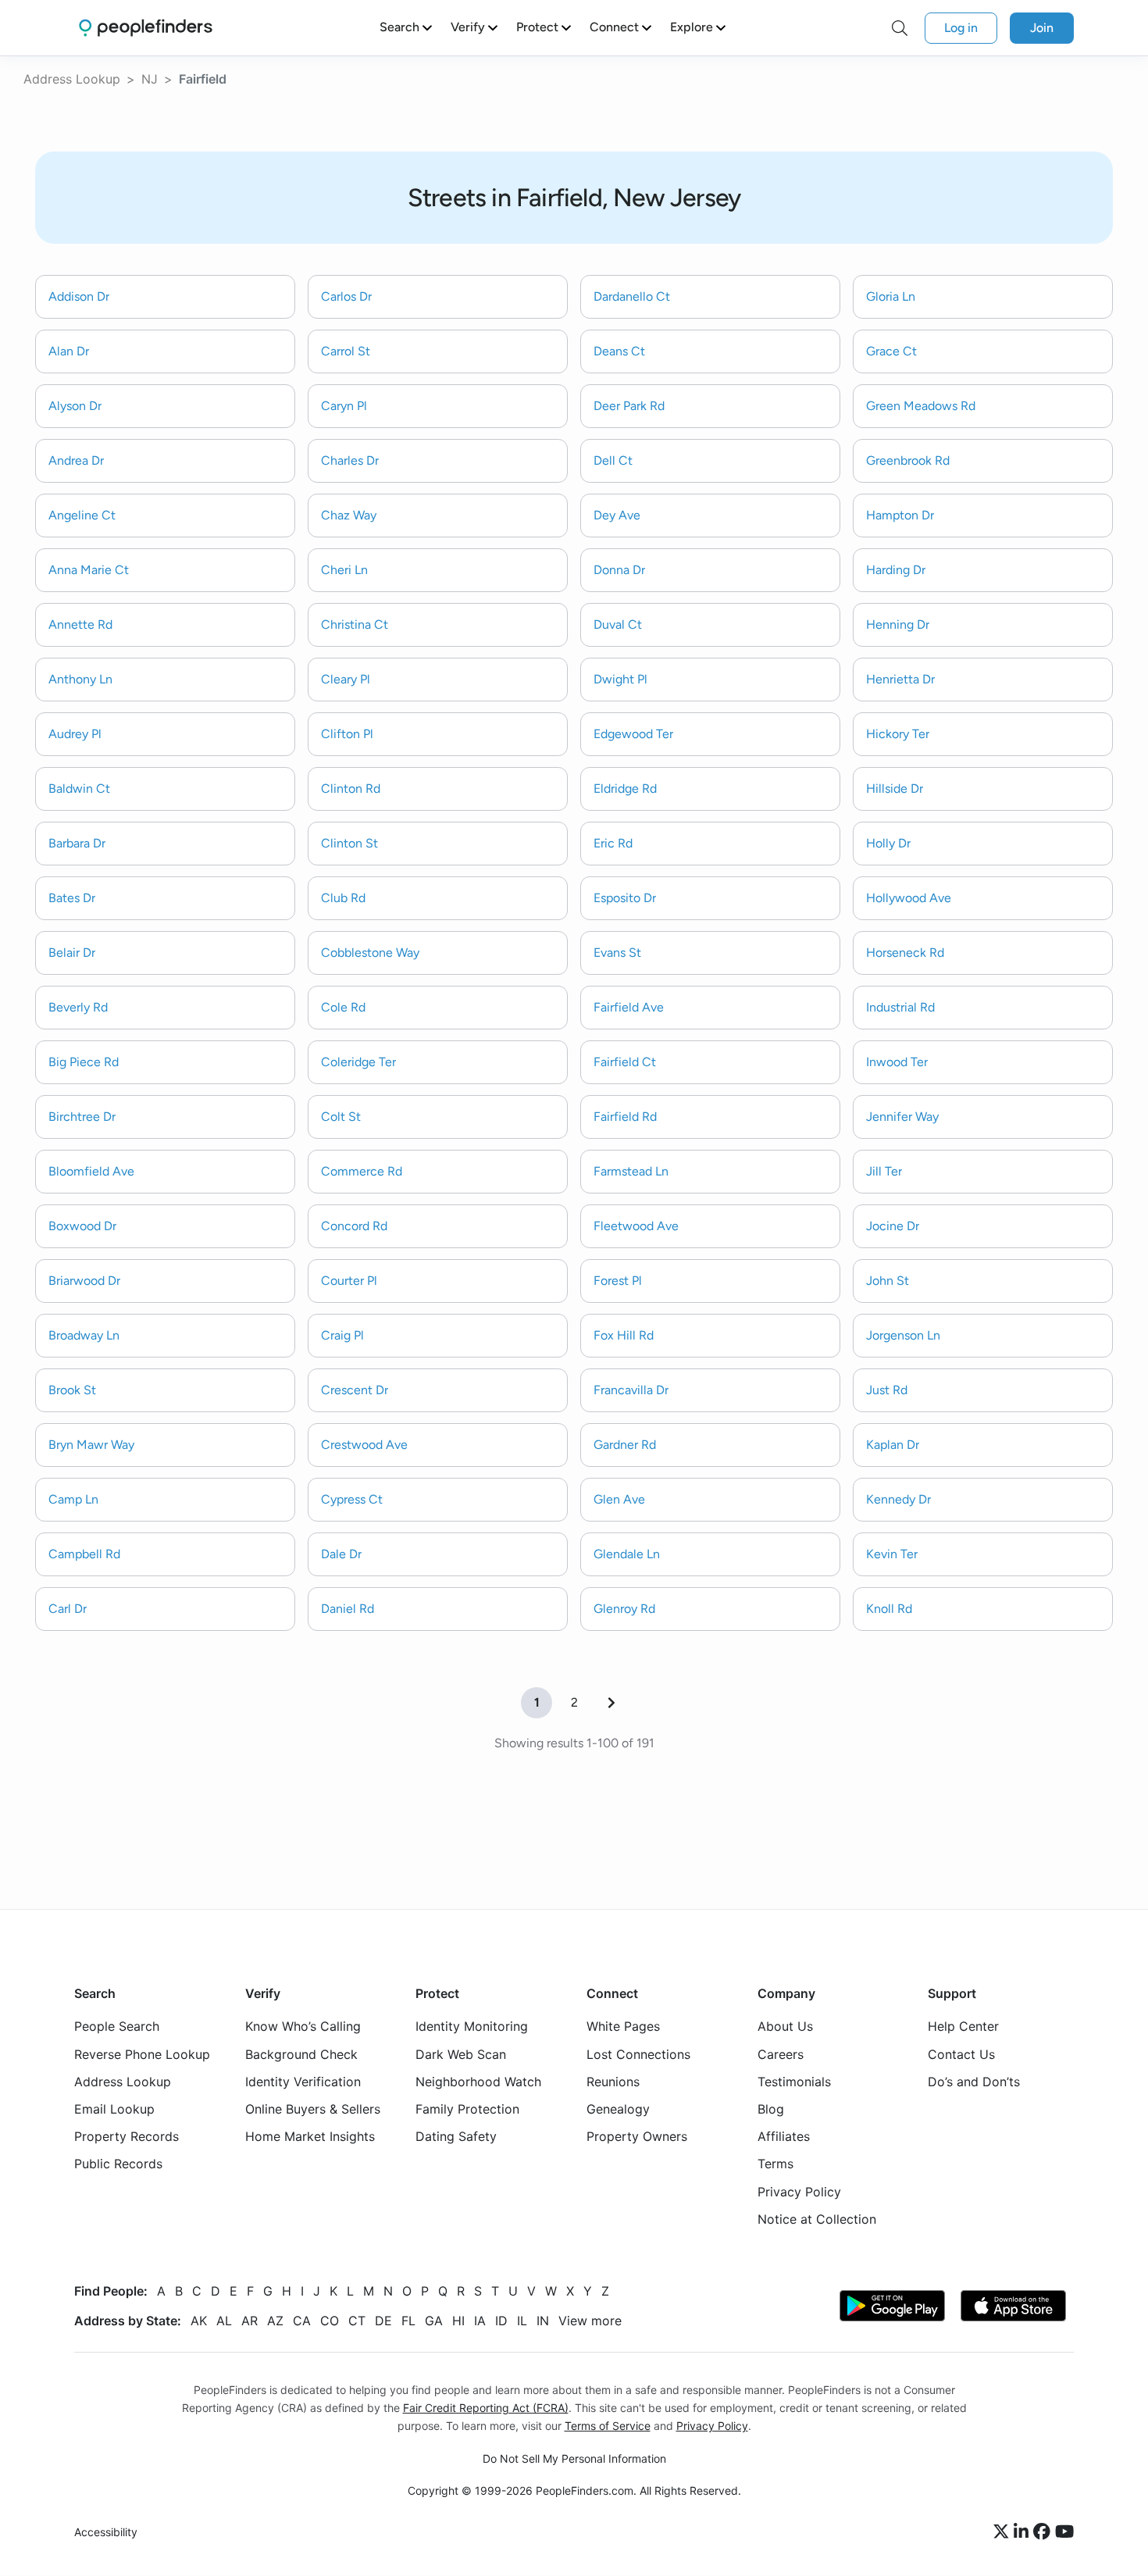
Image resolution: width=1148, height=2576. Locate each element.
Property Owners (637, 2137)
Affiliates (784, 2137)
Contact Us (961, 2054)
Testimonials (794, 2082)
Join (1042, 28)
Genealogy (618, 2109)
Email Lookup (114, 2109)
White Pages (623, 2027)
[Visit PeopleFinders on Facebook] (1044, 2533)
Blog (771, 2109)
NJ (150, 79)
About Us (785, 2027)
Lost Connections (638, 2054)
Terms (775, 2164)
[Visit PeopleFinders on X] (1004, 2533)
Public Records (118, 2164)
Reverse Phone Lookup (142, 2054)
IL (522, 2321)
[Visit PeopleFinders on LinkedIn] (1023, 2533)
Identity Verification (303, 2082)
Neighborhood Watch (478, 2082)
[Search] (900, 28)
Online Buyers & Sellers (313, 2109)
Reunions (613, 2082)
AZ (275, 2321)
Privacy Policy (799, 2192)
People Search (117, 2027)
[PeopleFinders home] (146, 28)
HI (458, 2321)
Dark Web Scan (461, 2054)
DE (383, 2321)
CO (330, 2321)
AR (250, 2321)
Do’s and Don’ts (974, 2082)
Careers (781, 2054)
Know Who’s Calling (303, 2027)
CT (357, 2321)
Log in (961, 28)
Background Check (301, 2054)
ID (501, 2321)
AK (199, 2321)
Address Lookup (72, 79)
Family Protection (467, 2109)
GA (434, 2321)
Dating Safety (456, 2137)
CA (302, 2321)
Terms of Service (608, 2426)
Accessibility (106, 2533)
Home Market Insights (310, 2137)
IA (480, 2321)
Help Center (963, 2027)
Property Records (127, 2137)
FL (408, 2321)
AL (224, 2321)
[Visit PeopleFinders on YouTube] (1064, 2533)
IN (543, 2321)
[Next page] (611, 1703)
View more (590, 2321)
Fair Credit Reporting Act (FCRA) (486, 2408)
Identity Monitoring (472, 2027)
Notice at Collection (817, 2219)
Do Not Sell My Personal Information (574, 2459)
